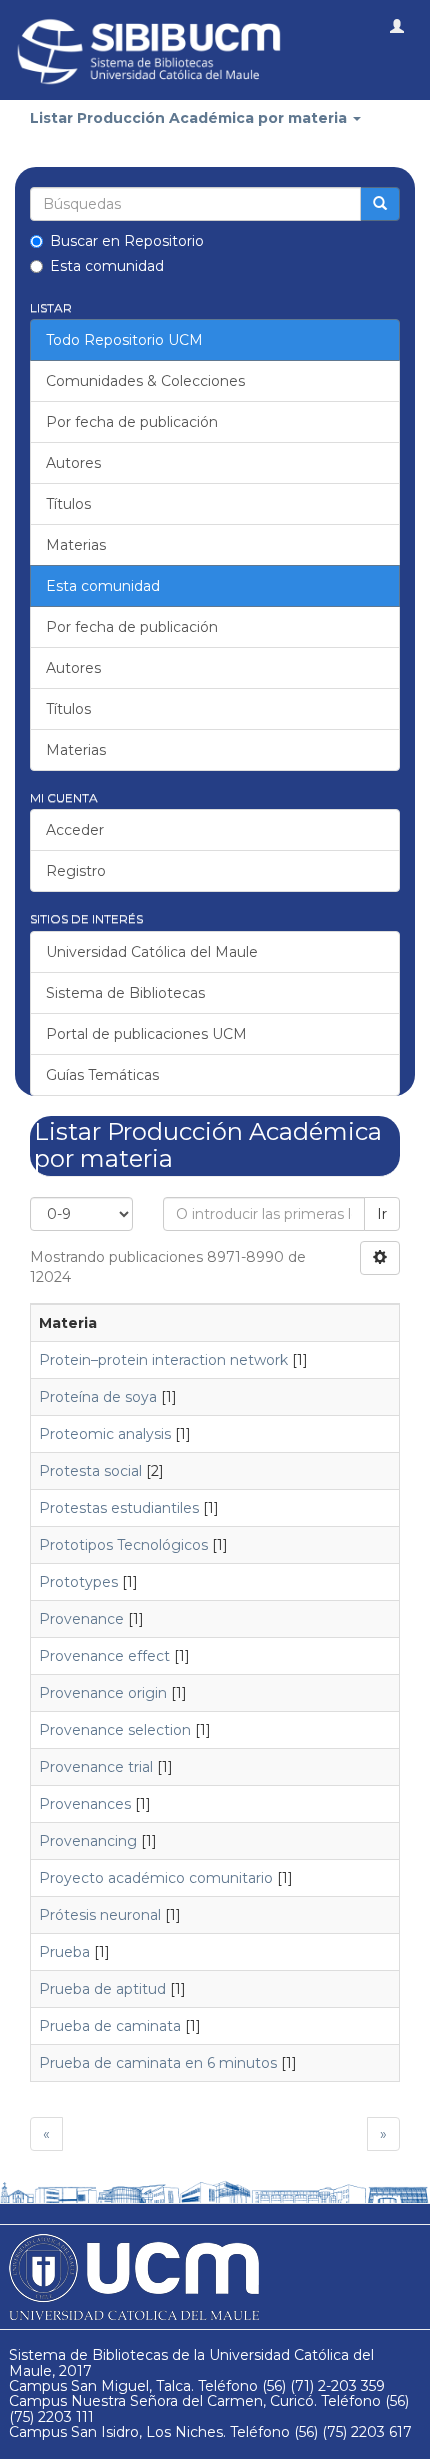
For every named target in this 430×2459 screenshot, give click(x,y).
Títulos (68, 504)
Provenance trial (96, 1767)
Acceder (75, 830)
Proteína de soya (98, 1397)
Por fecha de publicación (132, 422)
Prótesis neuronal (100, 1915)
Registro (76, 871)
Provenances (85, 1804)
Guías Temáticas (102, 1075)
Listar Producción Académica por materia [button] (190, 118)
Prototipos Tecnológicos (123, 1545)
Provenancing (88, 1841)
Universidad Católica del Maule (152, 952)
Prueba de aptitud (102, 1989)
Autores (73, 463)
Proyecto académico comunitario (156, 1878)
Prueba (64, 1952)
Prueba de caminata (110, 2026)
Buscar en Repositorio (127, 241)
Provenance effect (104, 1656)
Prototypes (78, 1582)
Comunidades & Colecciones (145, 381)
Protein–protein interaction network (163, 1360)
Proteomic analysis (105, 1434)
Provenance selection (115, 1730)
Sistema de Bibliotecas (125, 993)
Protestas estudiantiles (119, 1508)
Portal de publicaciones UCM (146, 1034)
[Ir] (380, 204)
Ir (382, 1214)
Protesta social (90, 1471)
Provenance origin (103, 1693)
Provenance (81, 1619)
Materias (76, 545)
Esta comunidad (107, 266)
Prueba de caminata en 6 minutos (158, 2063)
